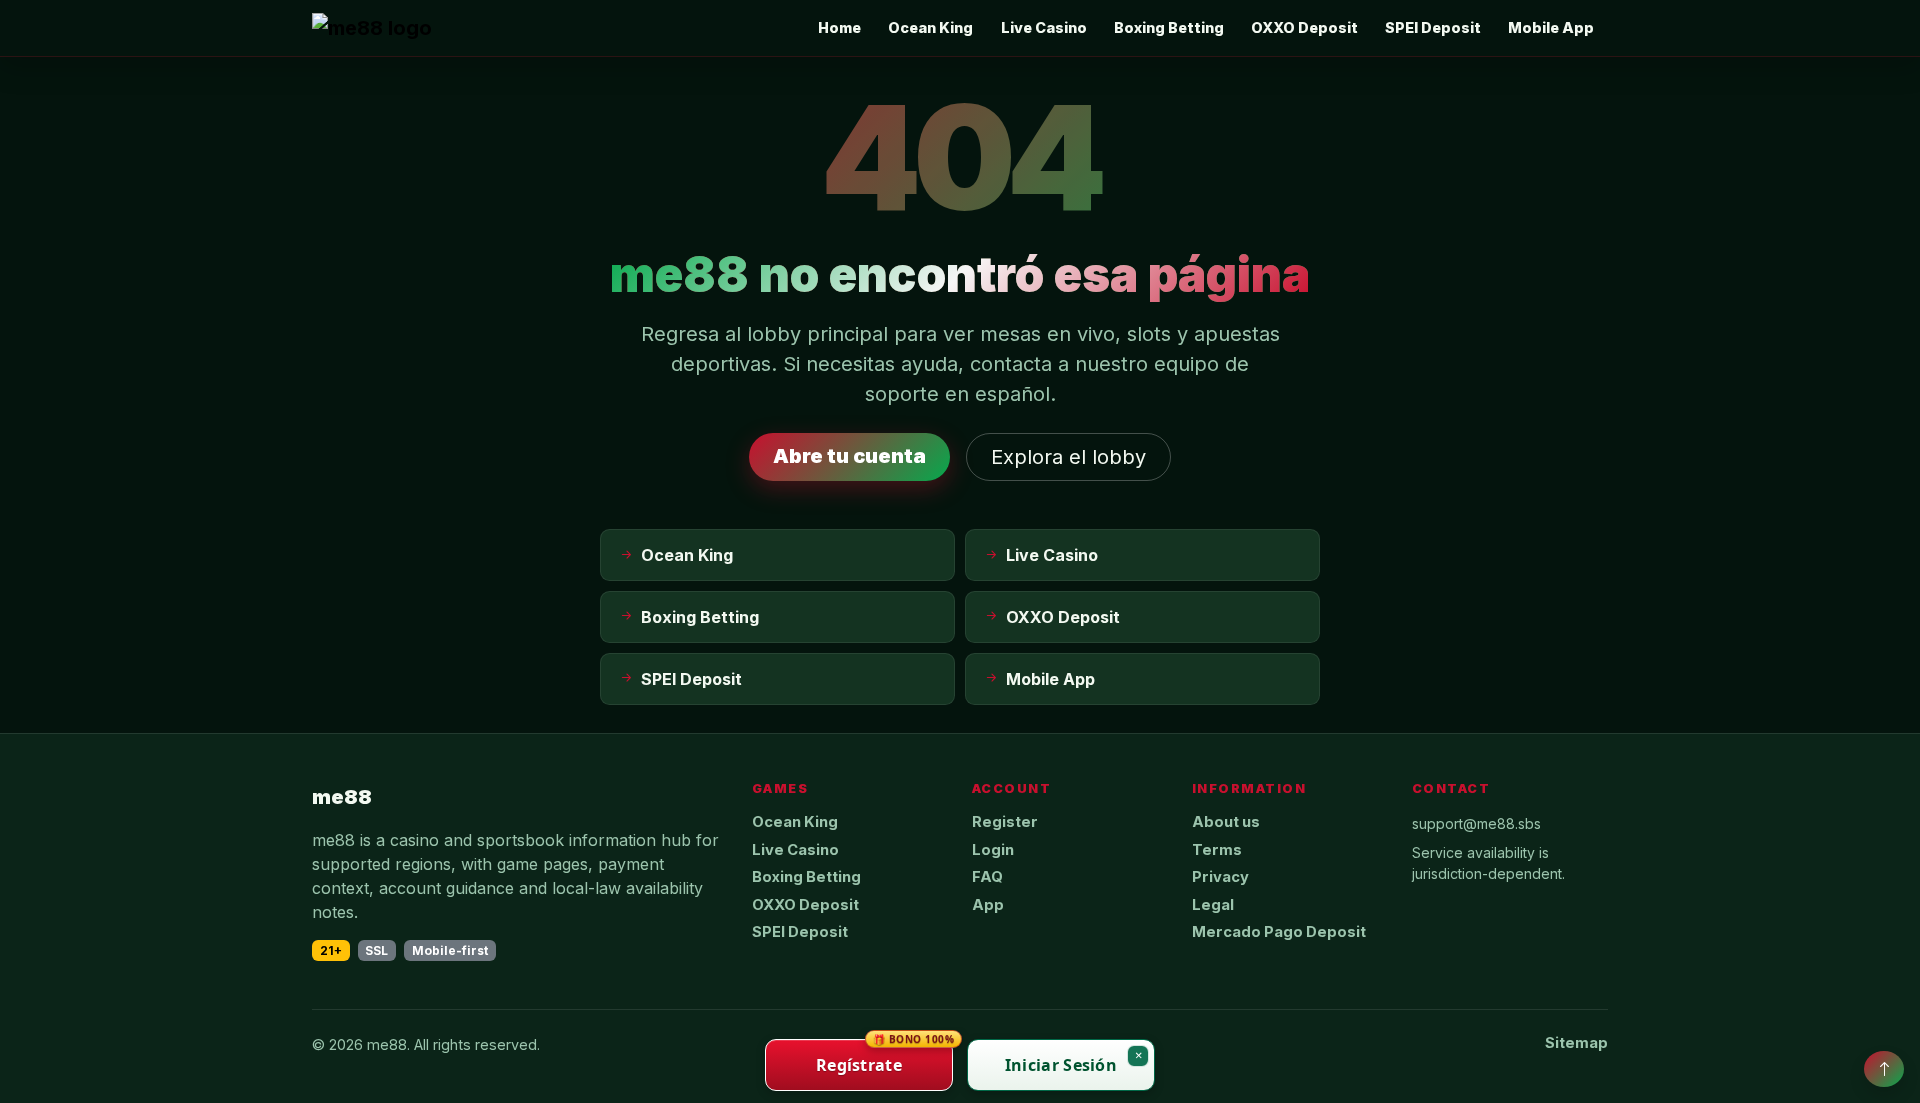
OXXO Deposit (1304, 27)
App (988, 905)
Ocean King (930, 27)
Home (839, 27)
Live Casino (1044, 27)
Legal (1213, 905)
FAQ (987, 877)
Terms (1217, 850)
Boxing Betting (1169, 27)
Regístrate (884, 1057)
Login (993, 850)
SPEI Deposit (1433, 27)
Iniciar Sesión (1061, 1065)
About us (1226, 822)
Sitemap (1576, 1043)
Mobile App (1551, 27)
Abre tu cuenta (849, 456)
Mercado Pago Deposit (1279, 932)
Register (1005, 822)
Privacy (1220, 877)
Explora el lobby (1068, 457)
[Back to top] (1884, 1069)
